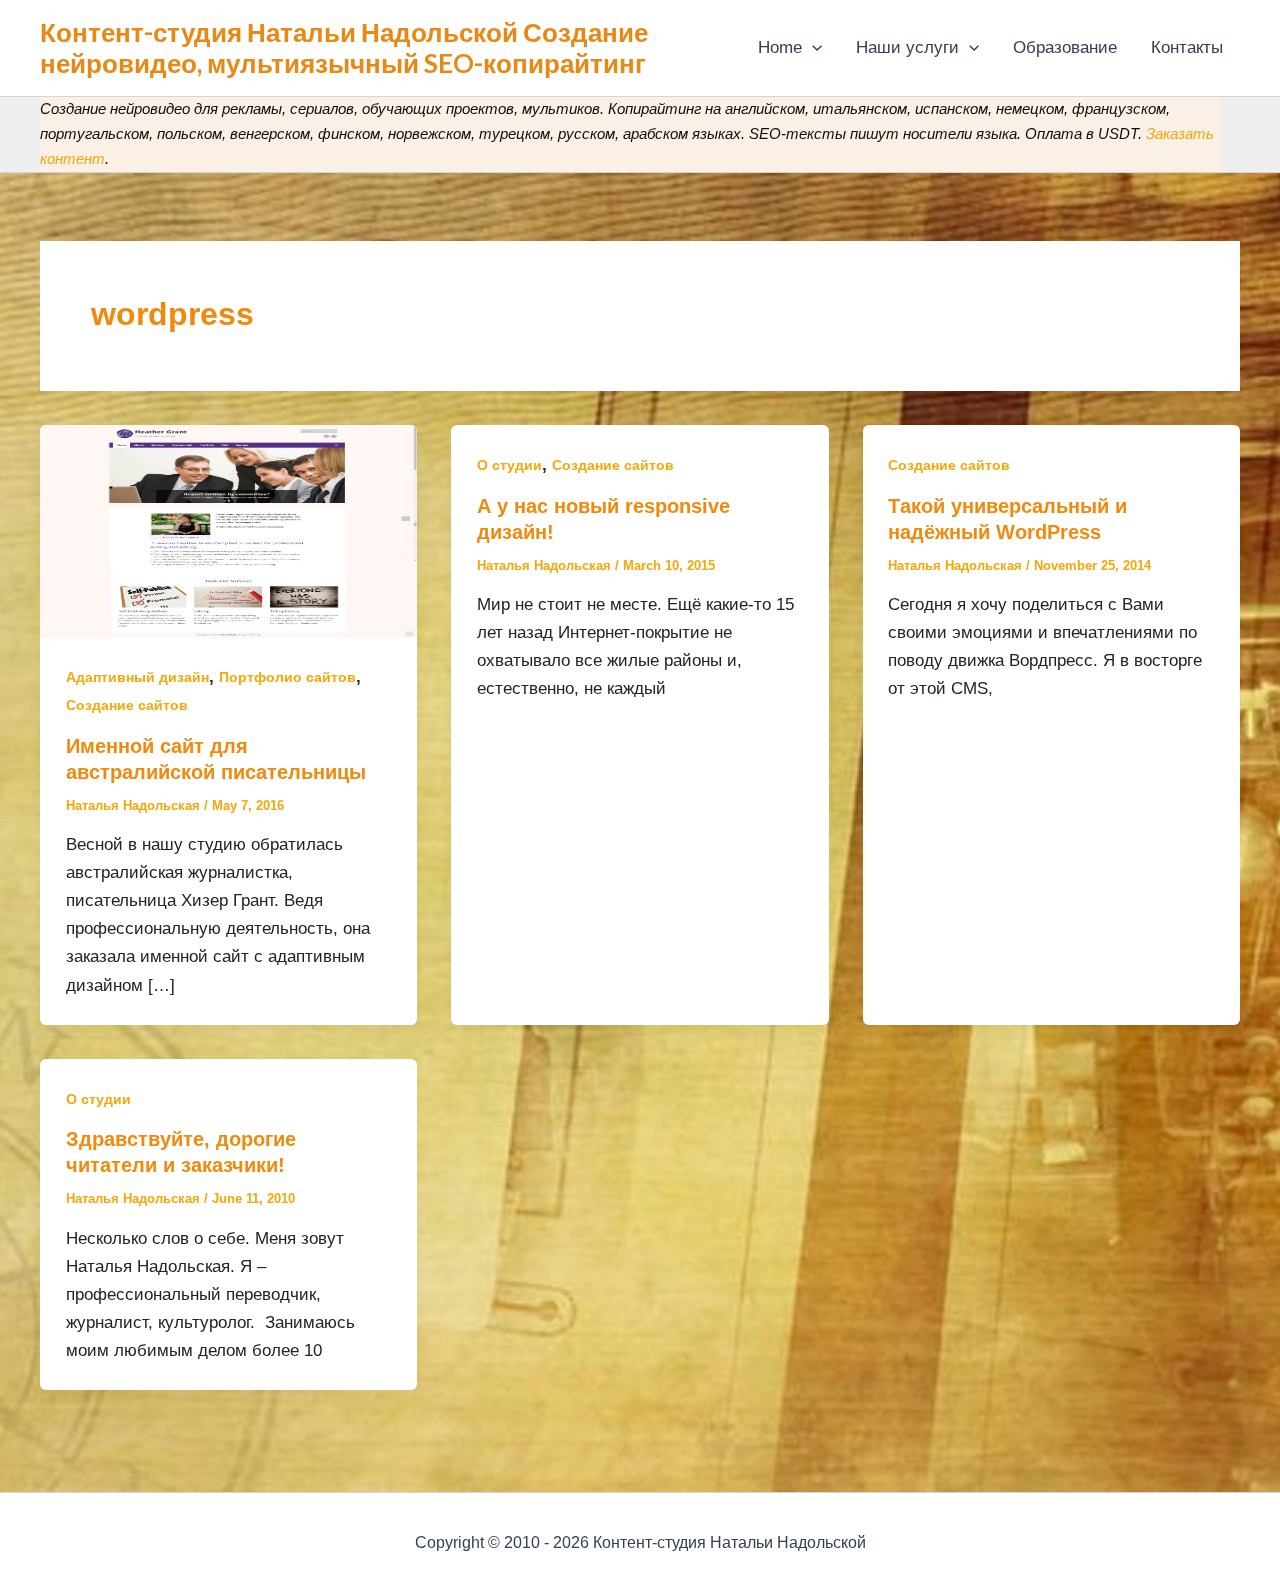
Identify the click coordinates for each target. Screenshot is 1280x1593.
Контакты (1187, 47)
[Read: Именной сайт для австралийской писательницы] (228, 530)
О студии (509, 465)
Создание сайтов (127, 705)
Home (780, 47)
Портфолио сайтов (287, 677)
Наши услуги (907, 47)
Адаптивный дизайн (137, 677)
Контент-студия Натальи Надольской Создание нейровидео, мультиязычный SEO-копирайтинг (344, 47)
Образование (1065, 47)
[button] (812, 48)
